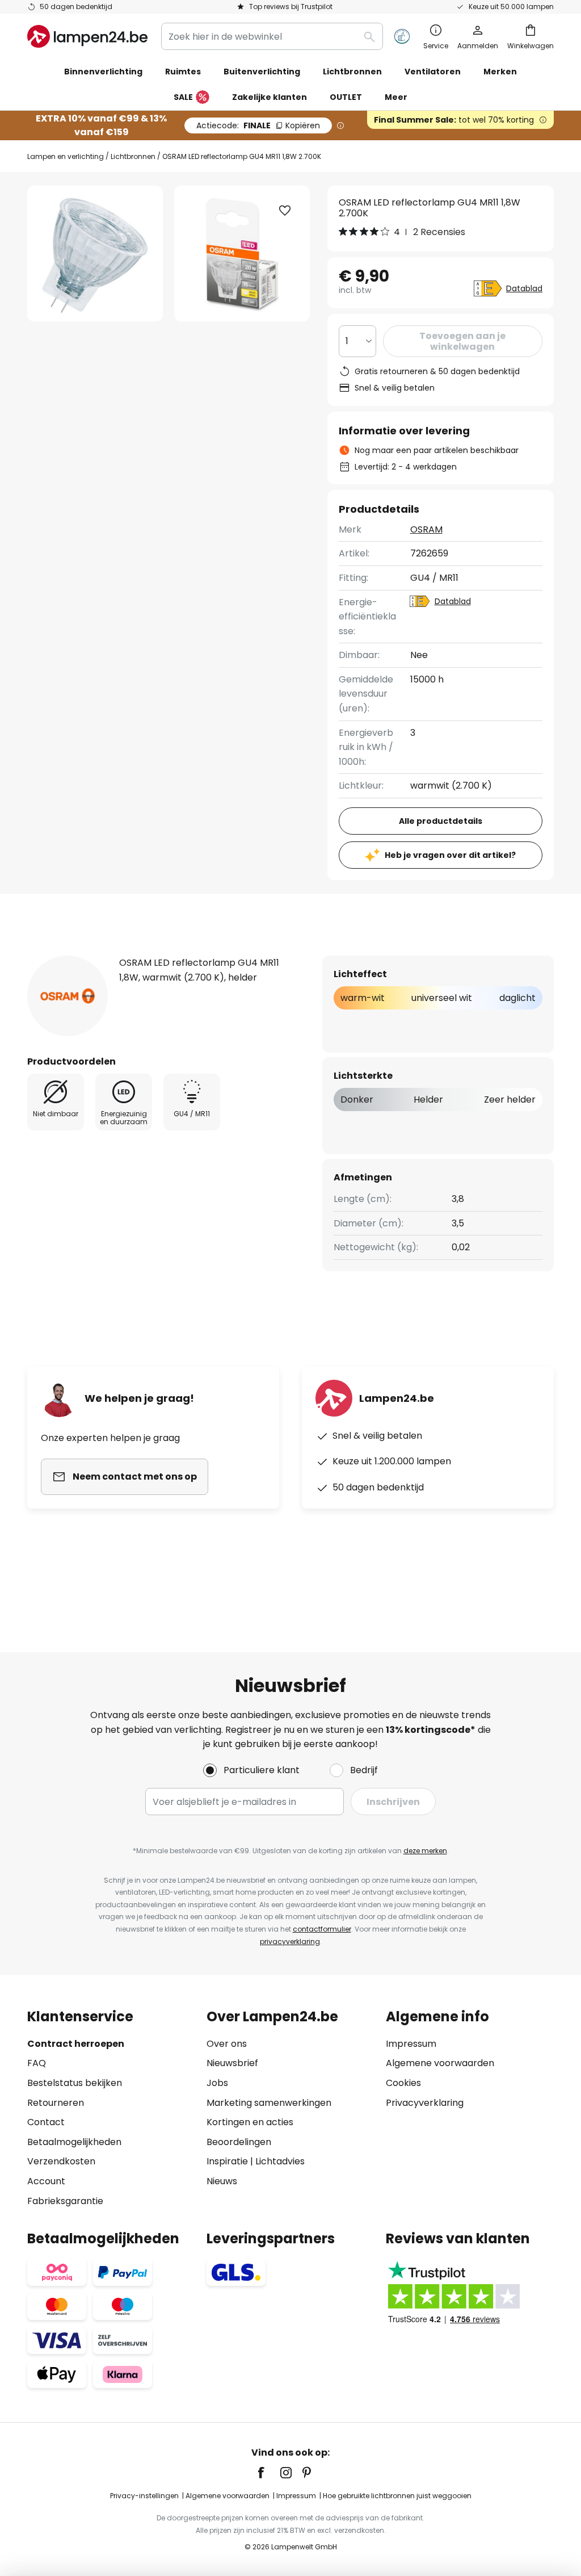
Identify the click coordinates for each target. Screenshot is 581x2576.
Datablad (524, 288)
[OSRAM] (68, 996)
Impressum (411, 2044)
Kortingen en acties (250, 2122)
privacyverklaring (290, 1942)
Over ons (227, 2044)
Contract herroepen (76, 2044)
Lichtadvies (280, 2161)
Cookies (403, 2083)
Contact (46, 2122)
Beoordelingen (239, 2142)
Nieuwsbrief (232, 2063)
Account (46, 2181)
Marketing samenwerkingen (269, 2103)
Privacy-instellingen (144, 2496)
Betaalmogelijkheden (74, 2142)
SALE (183, 97)
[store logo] (87, 36)
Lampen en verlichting (66, 156)
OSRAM (426, 529)
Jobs (217, 2083)
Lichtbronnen (133, 156)
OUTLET (346, 97)
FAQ (37, 2063)
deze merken (425, 1851)
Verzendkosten (61, 2161)
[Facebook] (268, 2473)
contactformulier (322, 1929)
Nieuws (222, 2181)
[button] (285, 211)
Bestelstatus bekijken (75, 2083)
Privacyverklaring (425, 2103)
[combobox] (272, 36)
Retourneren (56, 2103)
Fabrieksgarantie (65, 2201)
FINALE (258, 125)
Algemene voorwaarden (440, 2063)
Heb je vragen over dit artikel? (450, 855)
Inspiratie (227, 2161)
